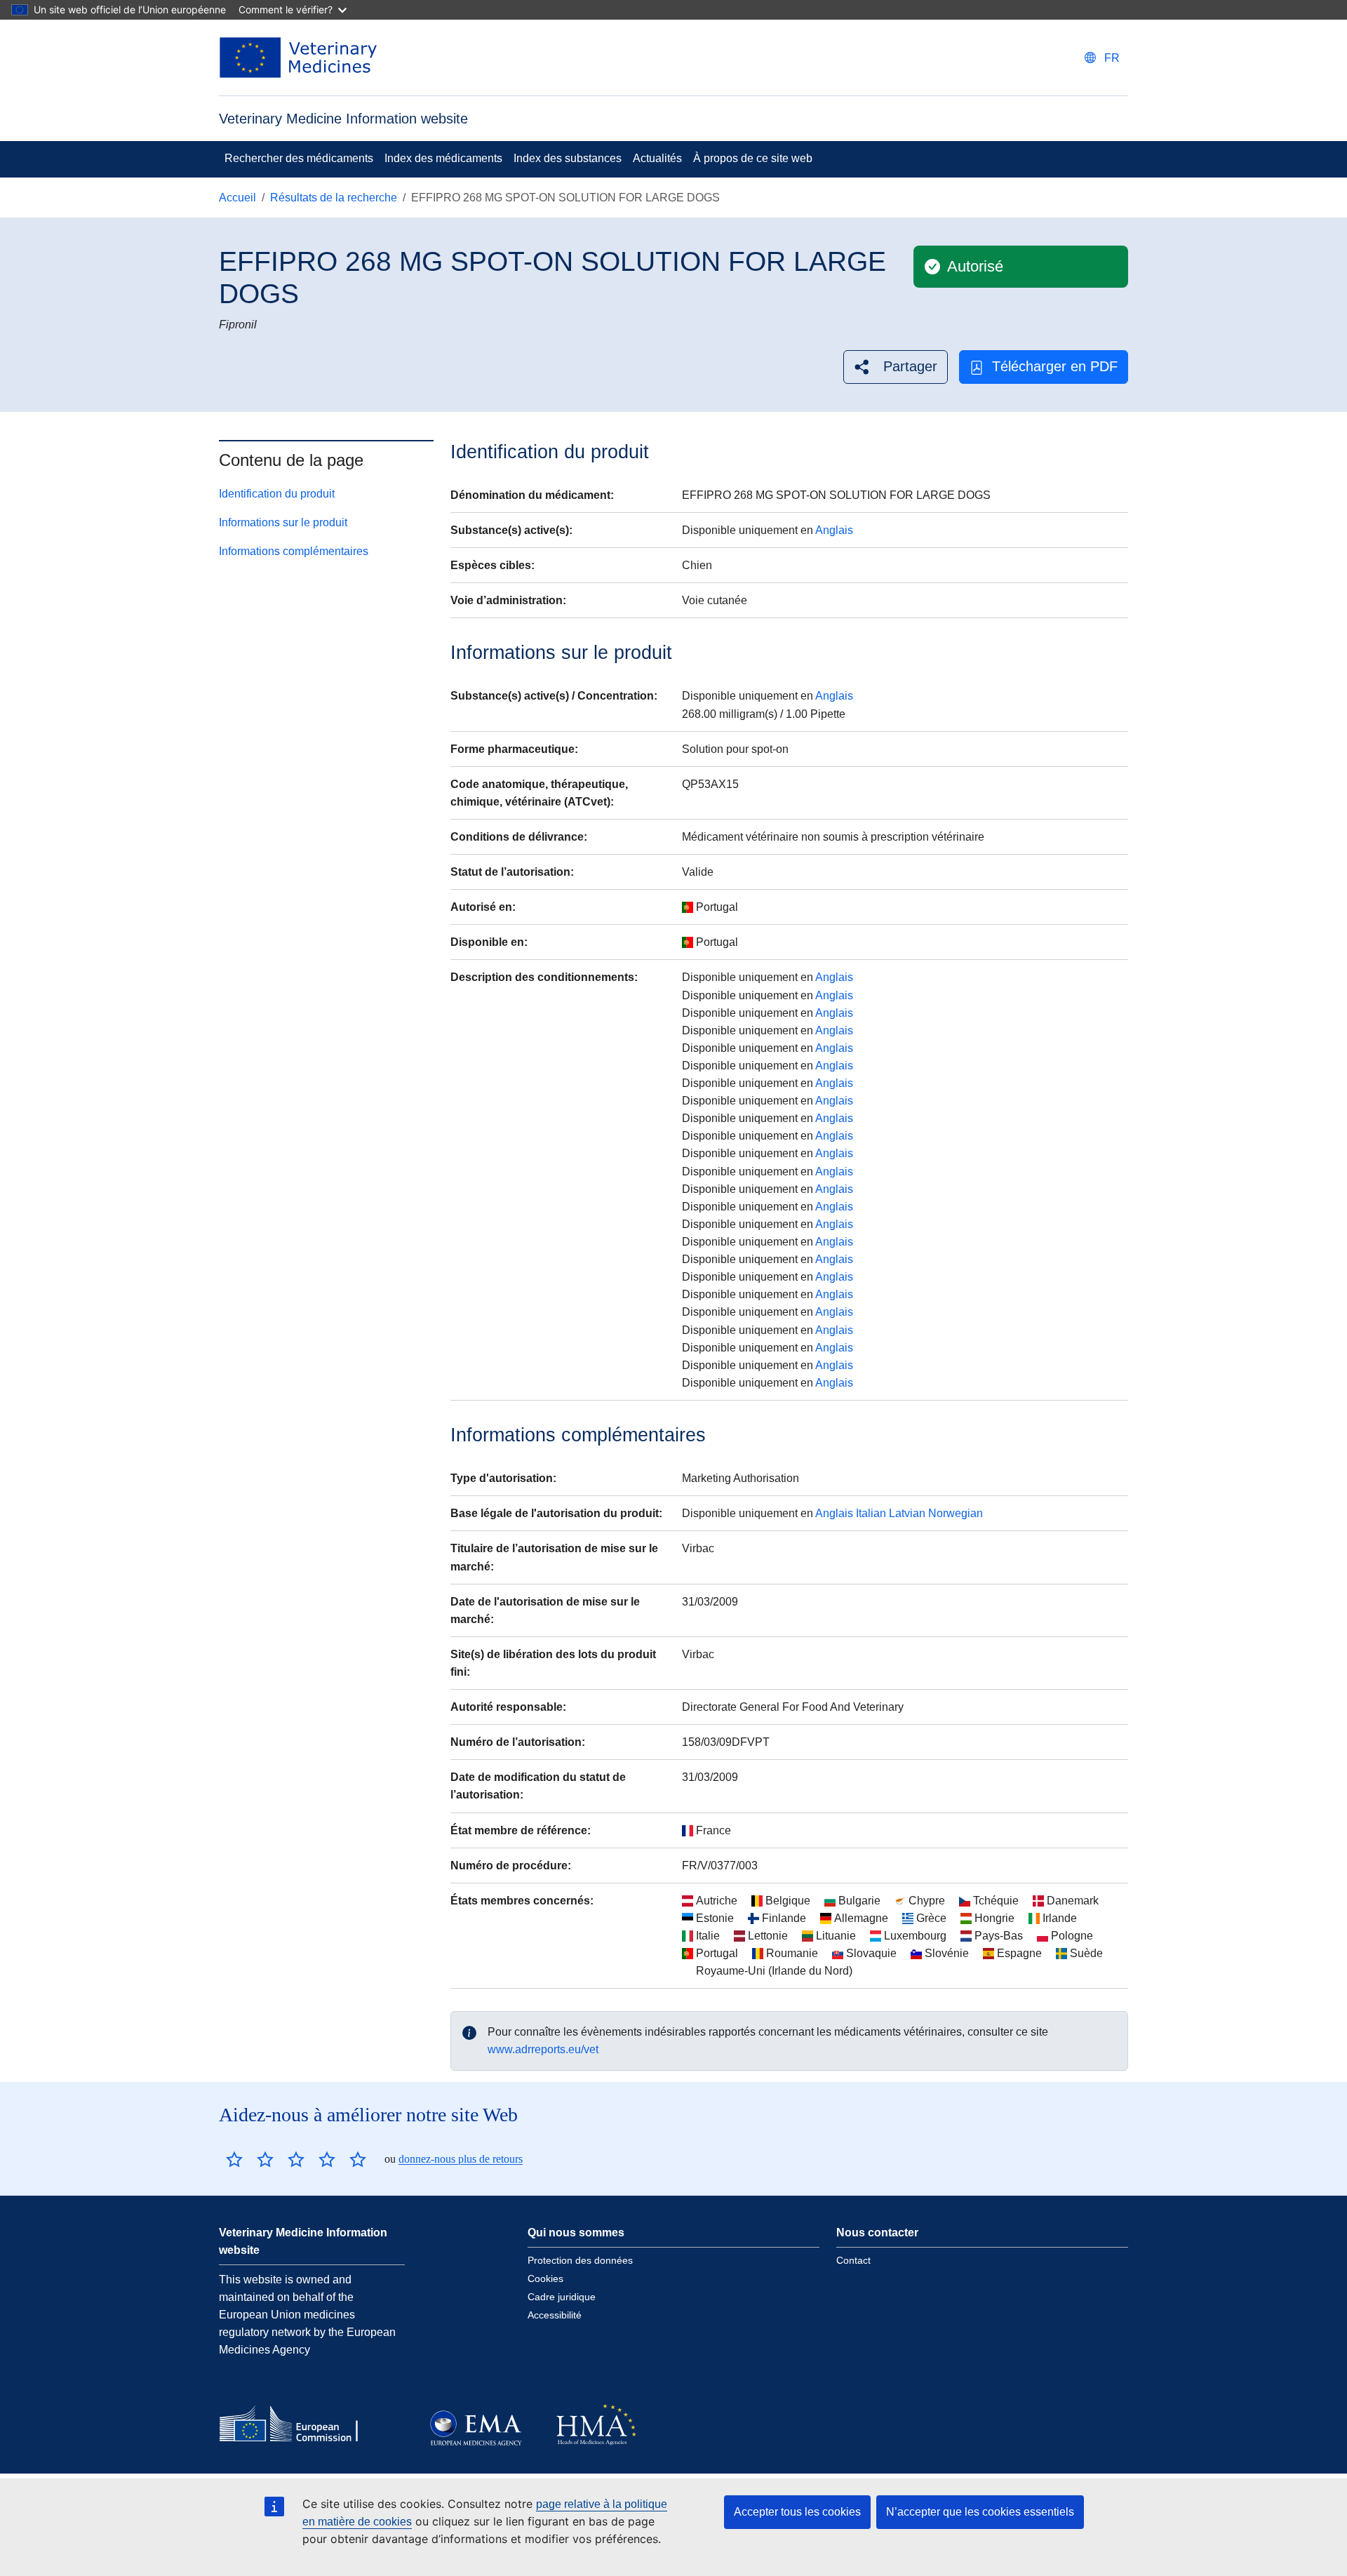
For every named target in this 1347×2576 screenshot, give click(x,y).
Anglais (834, 530)
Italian (871, 1513)
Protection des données (580, 2260)
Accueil (237, 198)
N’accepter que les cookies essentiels (980, 2512)
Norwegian (956, 1513)
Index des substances (568, 158)
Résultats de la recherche (334, 198)
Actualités (657, 158)
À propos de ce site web (753, 158)
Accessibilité (555, 2315)
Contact (853, 2260)
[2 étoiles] (250, 2159)
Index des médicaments (443, 158)
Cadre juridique (562, 2297)
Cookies (545, 2278)
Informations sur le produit (283, 522)
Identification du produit (277, 494)
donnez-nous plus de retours (461, 2159)
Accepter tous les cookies (797, 2512)
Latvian (907, 1513)
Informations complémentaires (294, 551)
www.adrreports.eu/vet (543, 2049)
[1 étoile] (234, 2159)
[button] (896, 367)
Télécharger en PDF (1055, 366)
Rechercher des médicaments (299, 158)
